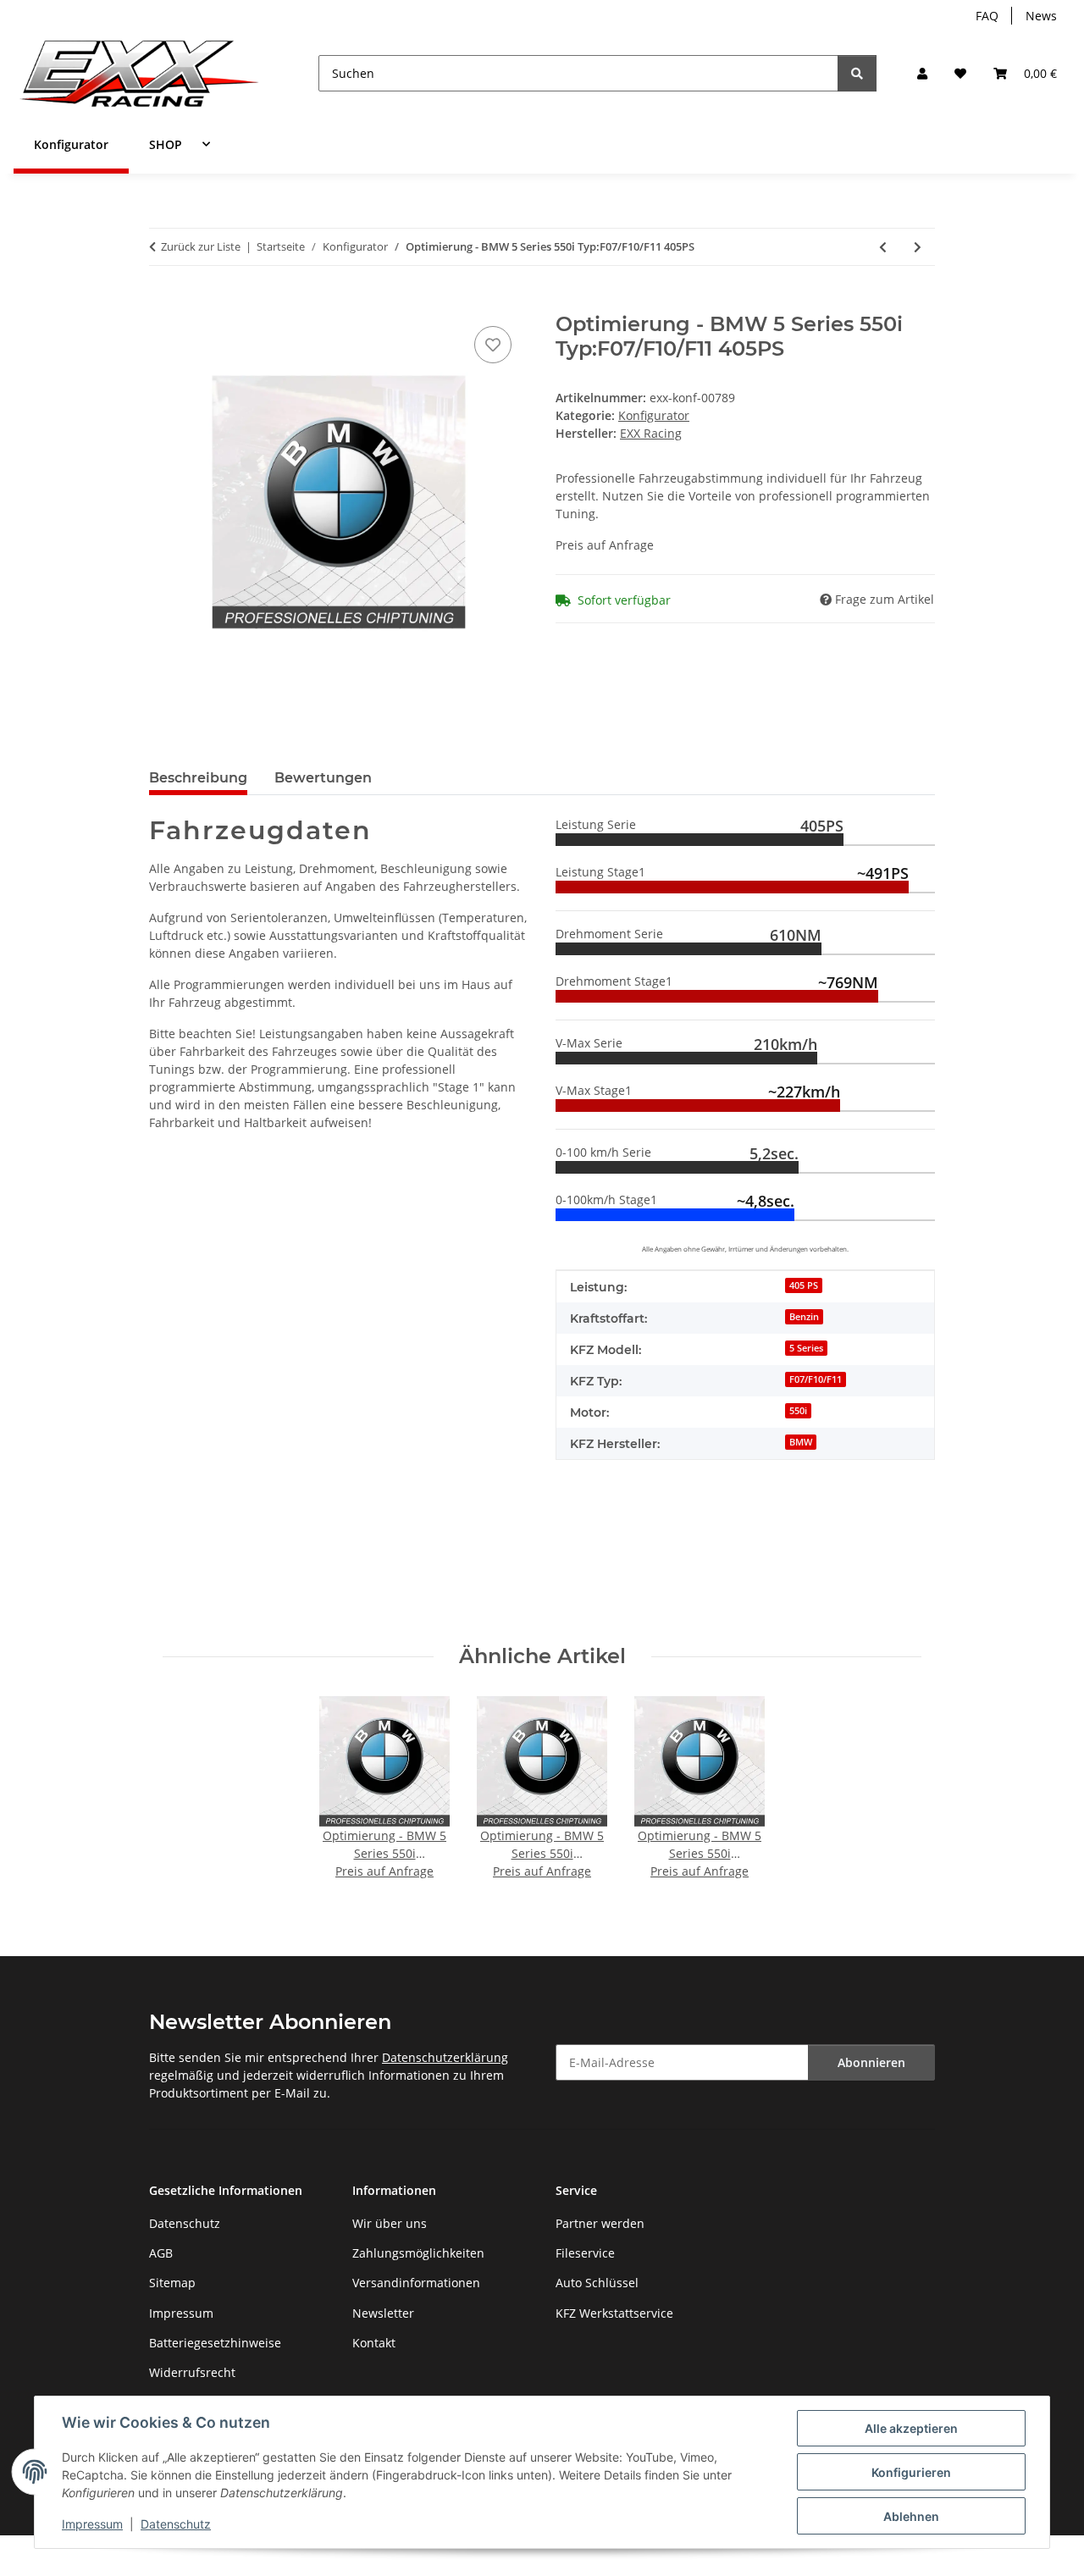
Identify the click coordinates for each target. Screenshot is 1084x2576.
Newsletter (383, 2313)
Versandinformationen (416, 2283)
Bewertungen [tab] (323, 778)
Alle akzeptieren (911, 2428)
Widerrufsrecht (192, 2372)
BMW (801, 1442)
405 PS (804, 1285)
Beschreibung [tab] (198, 778)
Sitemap (172, 2283)
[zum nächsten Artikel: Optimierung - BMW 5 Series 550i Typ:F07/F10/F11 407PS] (918, 247)
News (1041, 16)
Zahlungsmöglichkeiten (418, 2253)
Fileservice (585, 2253)
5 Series (806, 1348)
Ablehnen (911, 2516)
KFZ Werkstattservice (614, 2313)
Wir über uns (390, 2223)
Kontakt (374, 2343)
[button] (922, 73)
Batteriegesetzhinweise (215, 2343)
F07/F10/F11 (816, 1379)
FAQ (987, 16)
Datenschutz (176, 2524)
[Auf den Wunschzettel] (493, 345)
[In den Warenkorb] (163, 303)
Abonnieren (871, 2062)
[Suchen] (857, 73)
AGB (161, 2253)
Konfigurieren (911, 2472)
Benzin (804, 1317)
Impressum (92, 2524)
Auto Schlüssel (597, 2283)
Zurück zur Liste (201, 246)
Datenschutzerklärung (445, 2057)
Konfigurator (654, 415)
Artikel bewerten (197, 1554)
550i (798, 1411)
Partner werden (600, 2223)
